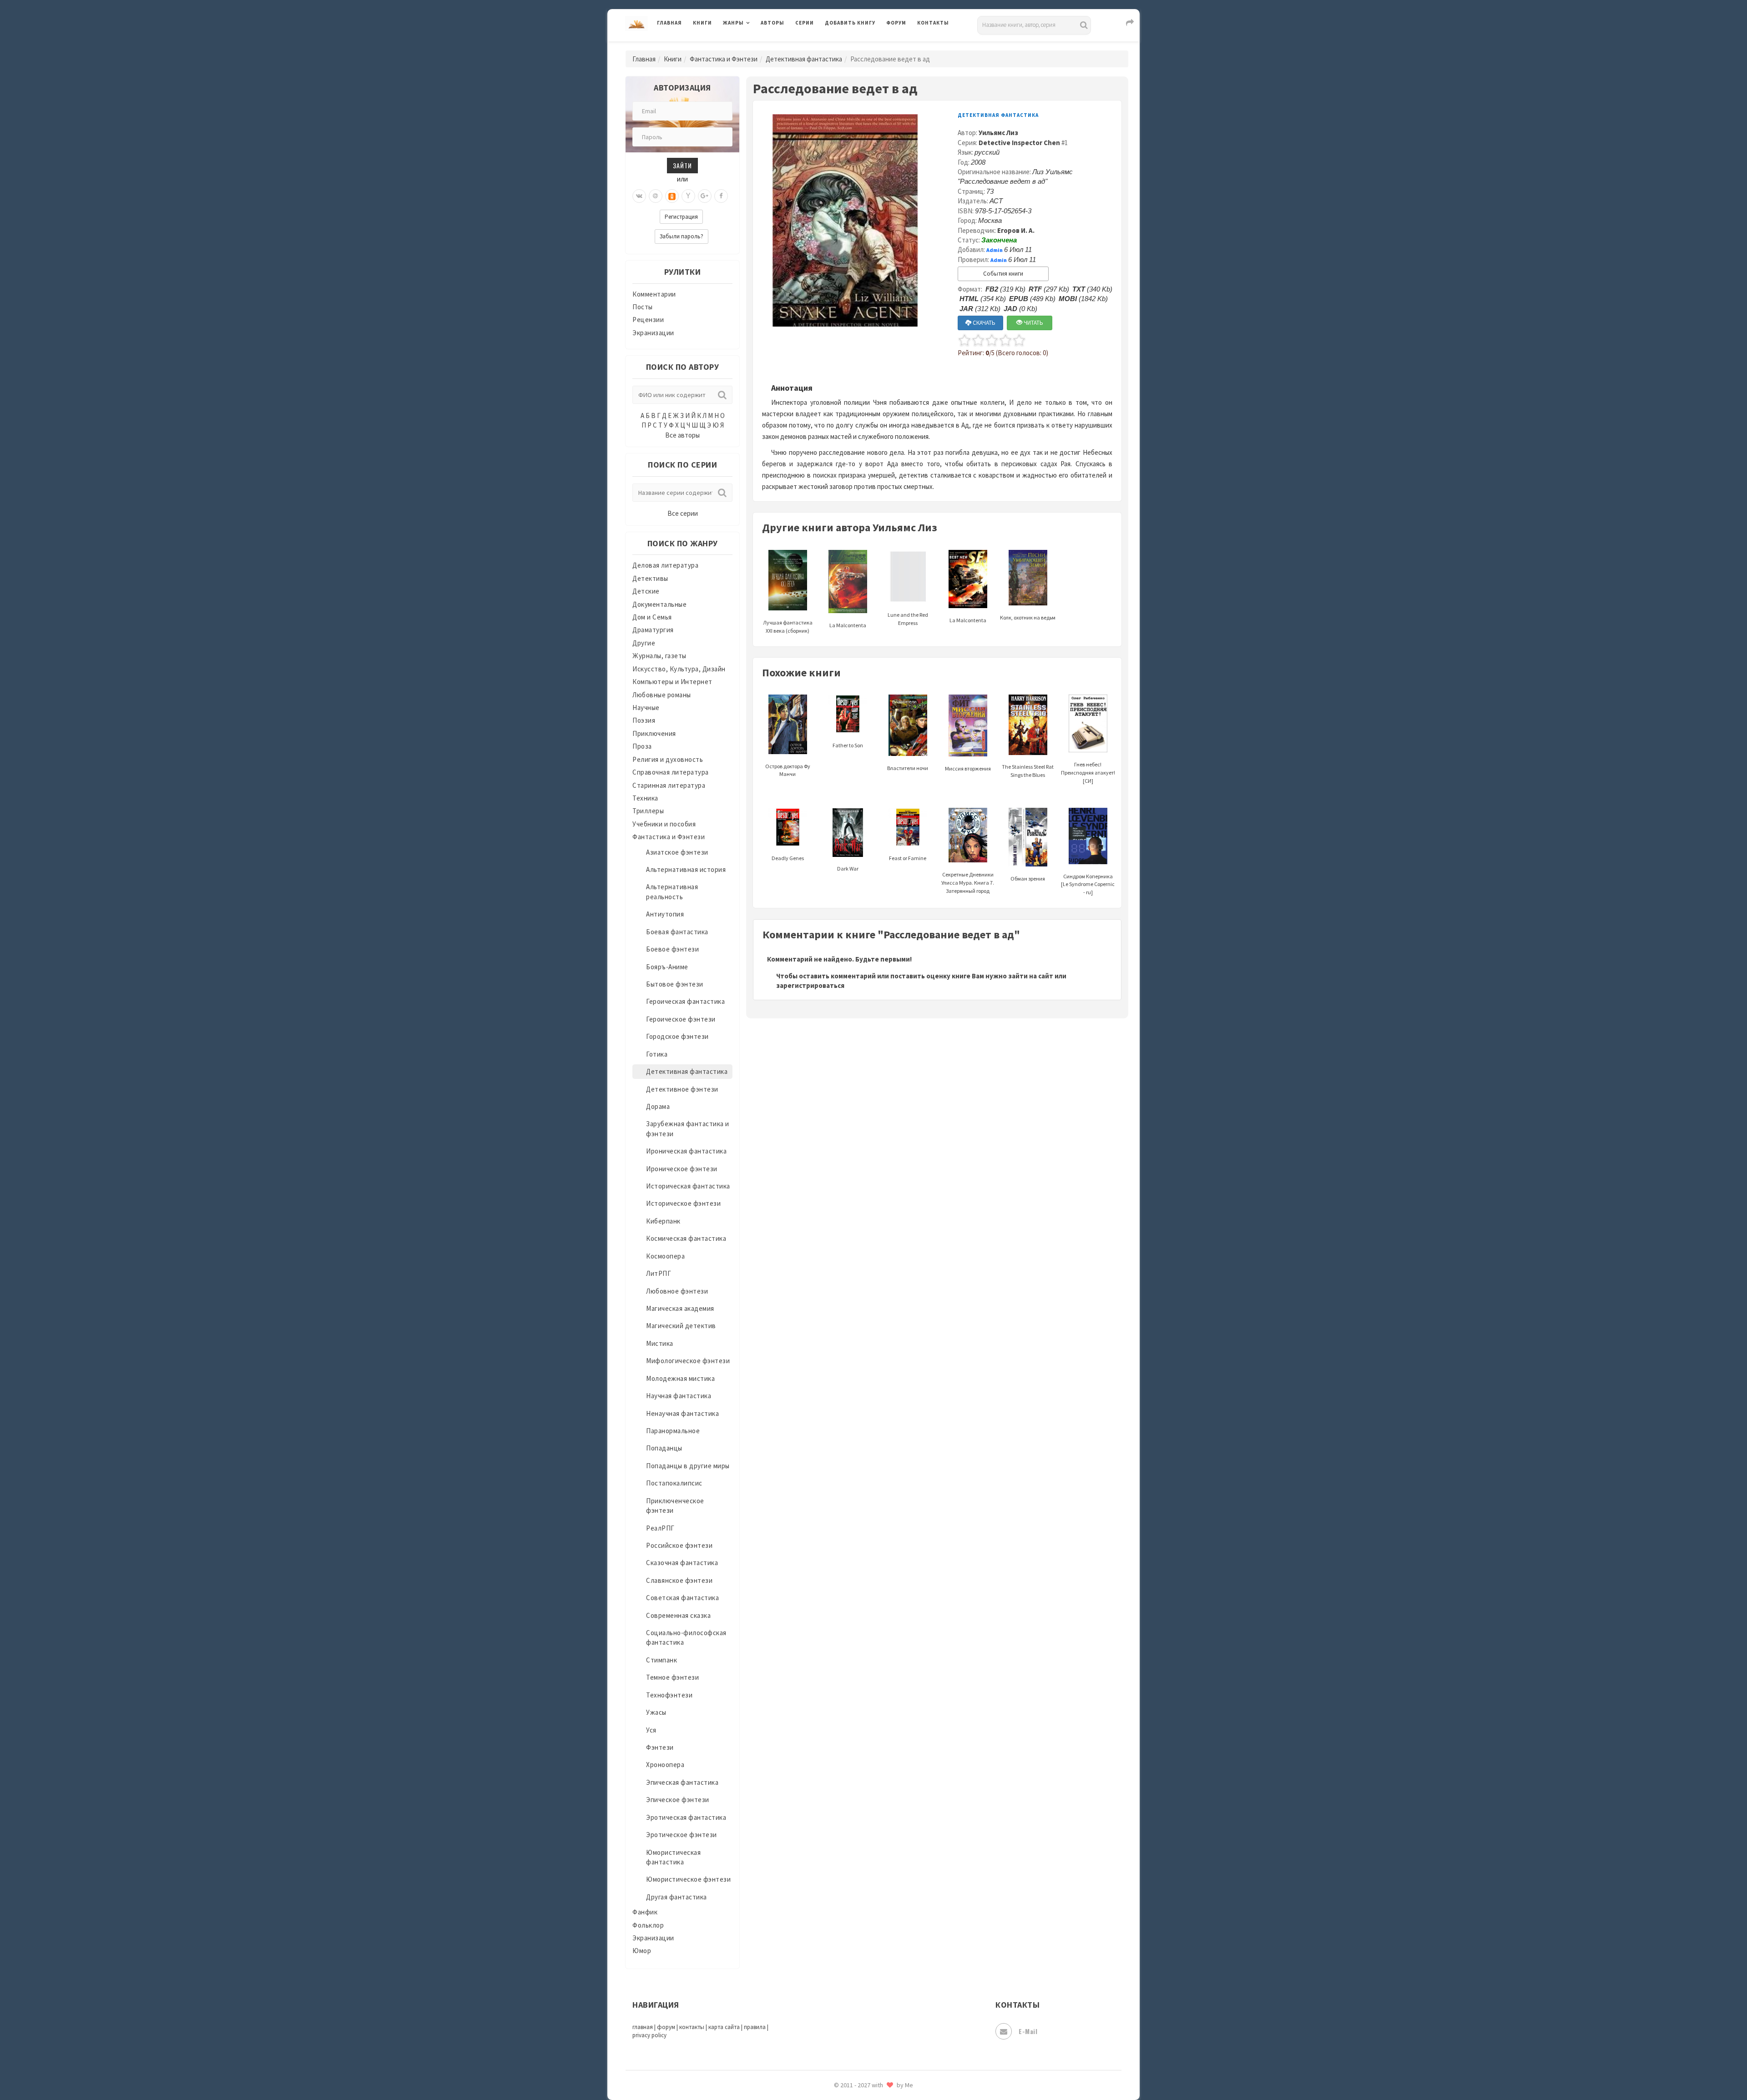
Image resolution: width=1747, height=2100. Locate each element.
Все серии (683, 513)
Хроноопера (665, 1765)
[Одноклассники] (672, 196)
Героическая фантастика (685, 1001)
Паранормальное (673, 1431)
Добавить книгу (850, 23)
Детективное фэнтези (682, 1089)
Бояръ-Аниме (667, 967)
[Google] (705, 196)
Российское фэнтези (679, 1545)
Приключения (654, 733)
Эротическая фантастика (686, 1817)
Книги (702, 23)
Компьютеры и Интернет (672, 682)
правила (755, 2027)
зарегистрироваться (810, 985)
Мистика (660, 1343)
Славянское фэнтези (679, 1580)
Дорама (658, 1106)
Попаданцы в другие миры (688, 1466)
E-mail (1028, 2031)
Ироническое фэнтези (682, 1169)
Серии (805, 23)
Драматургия (653, 630)
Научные (646, 708)
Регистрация (681, 217)
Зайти (682, 165)
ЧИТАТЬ (1033, 323)
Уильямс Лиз (998, 133)
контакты (692, 2027)
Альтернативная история (686, 869)
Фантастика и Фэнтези (724, 59)
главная (643, 2027)
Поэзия (644, 720)
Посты (643, 307)
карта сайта (724, 2027)
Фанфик (645, 1912)
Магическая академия (680, 1308)
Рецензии (648, 320)
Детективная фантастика (804, 59)
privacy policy (649, 2035)
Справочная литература (671, 772)
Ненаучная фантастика (682, 1413)
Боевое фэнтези (672, 949)
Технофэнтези (669, 1695)
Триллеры (648, 811)
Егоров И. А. (1016, 230)
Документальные (659, 604)
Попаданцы (664, 1448)
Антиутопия (665, 914)
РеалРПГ (660, 1528)
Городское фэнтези (677, 1036)
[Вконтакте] (639, 196)
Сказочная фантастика (682, 1563)
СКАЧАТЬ (983, 323)
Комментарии (654, 294)
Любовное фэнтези (677, 1291)
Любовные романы (662, 695)
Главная (669, 23)
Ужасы (656, 1712)
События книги (1003, 274)
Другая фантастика (677, 1897)
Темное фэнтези (672, 1677)
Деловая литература (857, 46)
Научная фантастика (679, 1396)
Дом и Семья (652, 617)
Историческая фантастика (688, 1186)
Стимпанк (661, 1660)
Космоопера (665, 1256)
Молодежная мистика (680, 1378)
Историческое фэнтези (683, 1203)
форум (666, 2027)
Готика (657, 1054)
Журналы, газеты (659, 656)
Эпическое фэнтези (678, 1800)
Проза (642, 746)
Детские (646, 591)
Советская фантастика (682, 1598)
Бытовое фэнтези (675, 984)
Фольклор (648, 1925)
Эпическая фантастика (682, 1782)
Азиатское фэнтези (677, 852)
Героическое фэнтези (681, 1019)
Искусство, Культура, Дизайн (679, 669)
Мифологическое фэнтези (688, 1361)
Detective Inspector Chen (1019, 143)
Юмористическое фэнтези (688, 1879)
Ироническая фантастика (686, 1151)
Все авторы (682, 435)
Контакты (933, 23)
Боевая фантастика (677, 932)
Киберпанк (663, 1221)
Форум (896, 23)
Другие (644, 643)
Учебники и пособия (664, 824)
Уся (651, 1730)
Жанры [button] (733, 23)
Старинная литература (669, 785)
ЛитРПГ (659, 1273)
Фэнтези (660, 1747)
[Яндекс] (688, 196)
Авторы (773, 23)
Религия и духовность (668, 759)
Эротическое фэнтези (682, 1835)
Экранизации (653, 333)
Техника (645, 798)
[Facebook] (721, 196)
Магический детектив (681, 1326)
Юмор (642, 1951)
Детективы (650, 578)
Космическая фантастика (686, 1238)
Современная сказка (678, 1615)
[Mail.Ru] (656, 196)
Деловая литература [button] (755, 46)
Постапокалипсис (674, 1483)
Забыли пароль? (682, 236)
